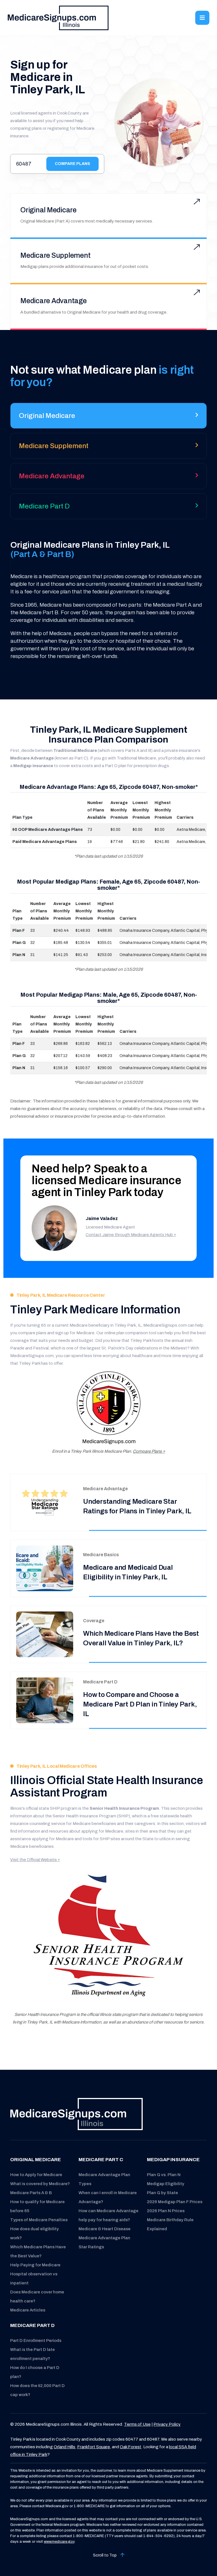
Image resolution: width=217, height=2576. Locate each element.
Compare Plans (72, 164)
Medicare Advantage (54, 301)
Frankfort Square (94, 2447)
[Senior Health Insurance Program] (108, 1938)
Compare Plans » (149, 1451)
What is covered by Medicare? (40, 2184)
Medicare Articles (28, 2310)
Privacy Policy (167, 2424)
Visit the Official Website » (35, 1860)
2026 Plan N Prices (166, 2211)
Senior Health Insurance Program (124, 1808)
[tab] (108, 418)
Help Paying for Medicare (35, 2265)
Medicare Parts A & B (31, 2193)
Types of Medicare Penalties (39, 2220)
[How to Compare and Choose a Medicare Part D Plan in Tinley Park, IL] (45, 1700)
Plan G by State (162, 2193)
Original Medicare (48, 210)
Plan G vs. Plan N (164, 2175)
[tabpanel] (108, 600)
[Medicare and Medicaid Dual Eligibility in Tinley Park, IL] (45, 1568)
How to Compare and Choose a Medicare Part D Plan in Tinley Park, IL (140, 1704)
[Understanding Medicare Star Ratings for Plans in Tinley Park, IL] (45, 1502)
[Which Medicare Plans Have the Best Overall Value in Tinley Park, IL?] (45, 1634)
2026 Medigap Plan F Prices (175, 2202)
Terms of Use (137, 2424)
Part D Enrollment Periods (36, 2341)
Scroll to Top (105, 2555)
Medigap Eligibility (166, 2184)
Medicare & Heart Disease (105, 2229)
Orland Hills (64, 2447)
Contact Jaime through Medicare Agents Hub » (131, 1235)
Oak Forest (131, 2447)
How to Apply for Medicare (36, 2175)
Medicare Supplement (55, 255)
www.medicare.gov (59, 2542)
